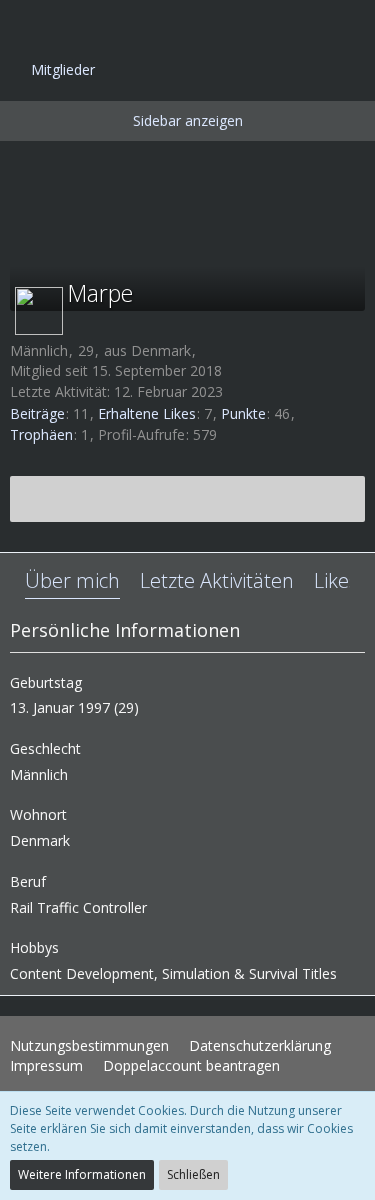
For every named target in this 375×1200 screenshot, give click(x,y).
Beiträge (37, 413)
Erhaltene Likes (147, 413)
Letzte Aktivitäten (217, 580)
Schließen (193, 1174)
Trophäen (41, 434)
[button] (26, 25)
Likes (336, 580)
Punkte (243, 413)
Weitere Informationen (82, 1174)
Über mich (72, 580)
